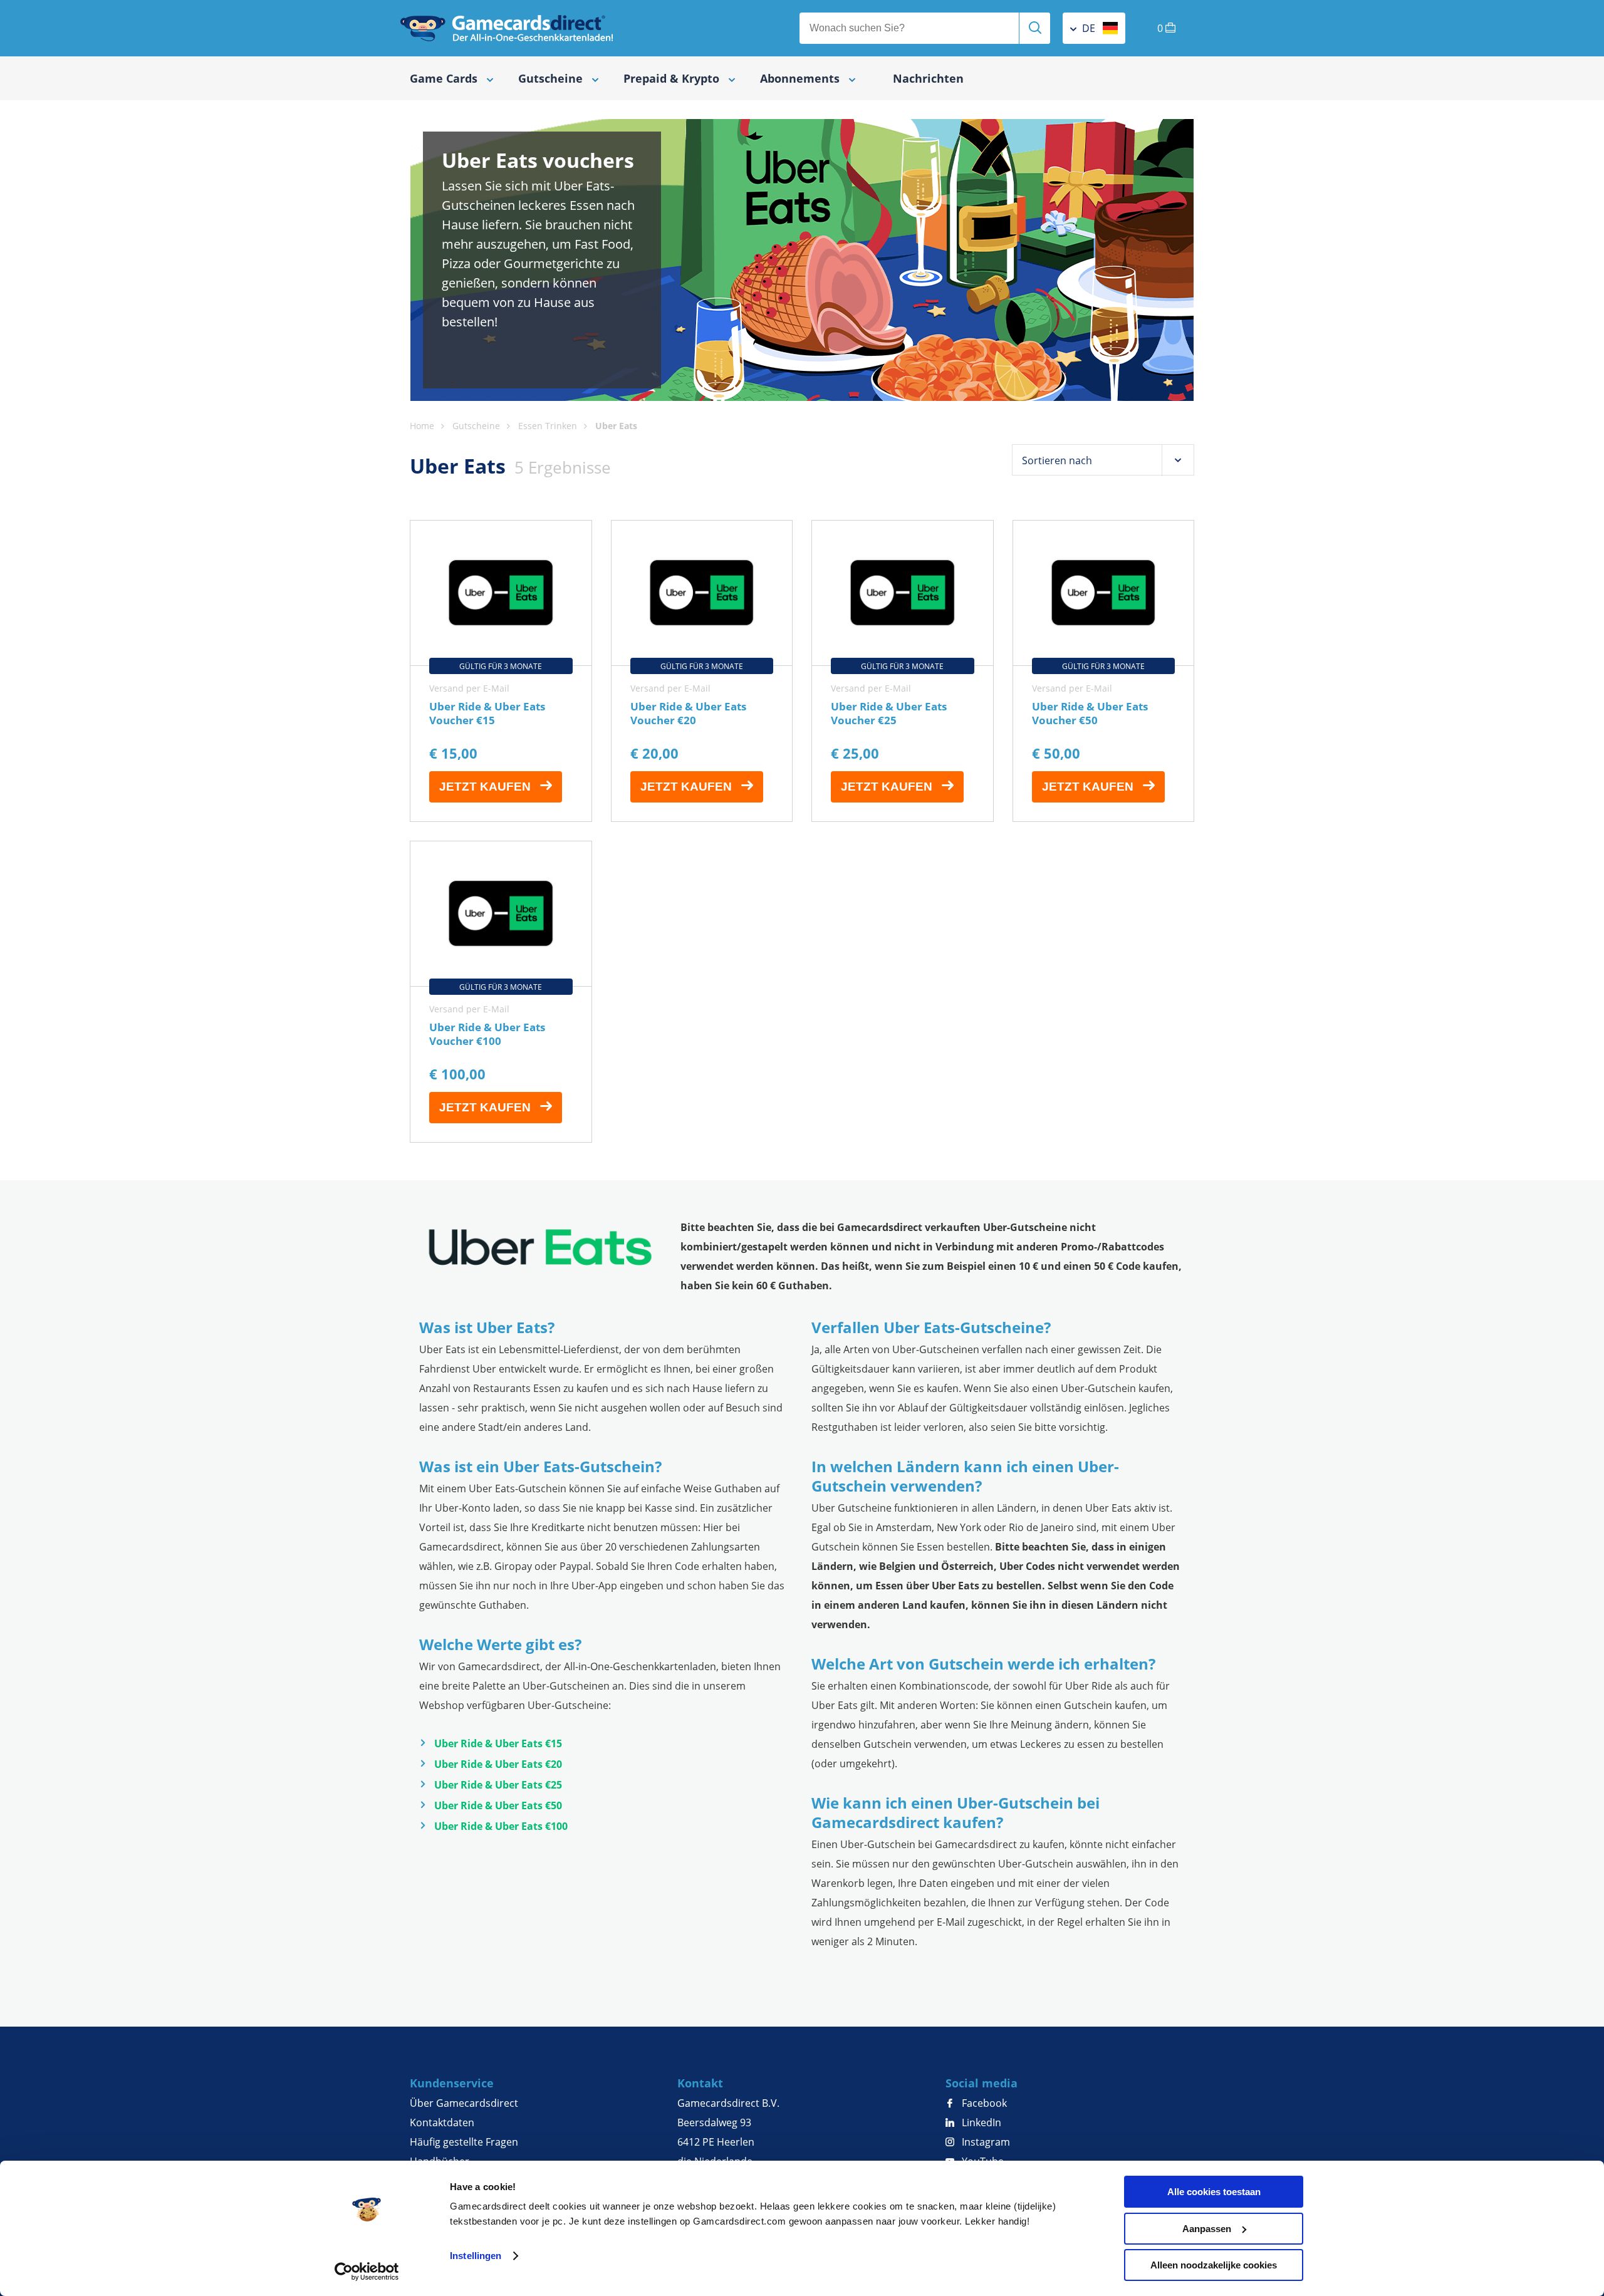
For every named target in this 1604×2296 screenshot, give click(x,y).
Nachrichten (928, 78)
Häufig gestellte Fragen (464, 2142)
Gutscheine (476, 426)
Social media (982, 2083)
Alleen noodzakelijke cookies (1214, 2265)
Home (422, 426)
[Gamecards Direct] (507, 28)
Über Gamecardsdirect (464, 2103)
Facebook (983, 2103)
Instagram (985, 2142)
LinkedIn (980, 2122)
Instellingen (476, 2256)
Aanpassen (1207, 2229)
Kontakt (700, 2083)
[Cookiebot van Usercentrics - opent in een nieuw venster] (367, 2272)
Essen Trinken (548, 426)
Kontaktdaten (442, 2122)
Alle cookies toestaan (1214, 2192)
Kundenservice (452, 2083)
